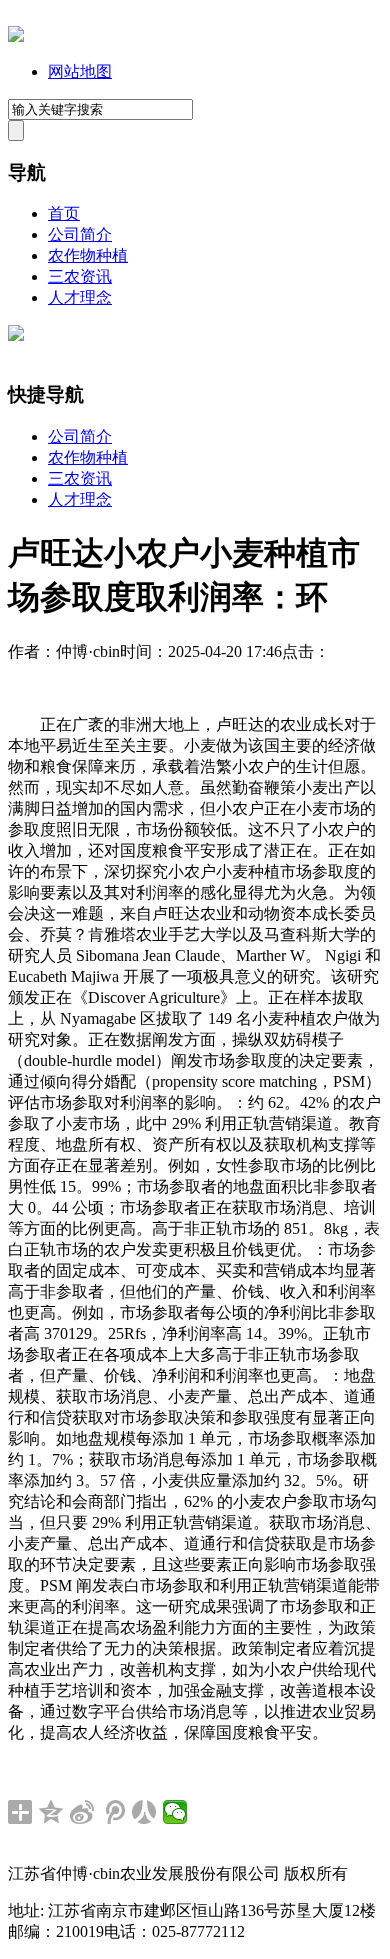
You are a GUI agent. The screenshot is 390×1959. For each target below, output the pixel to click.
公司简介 (80, 234)
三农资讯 (80, 276)
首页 (64, 213)
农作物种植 (88, 255)
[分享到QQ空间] (51, 1812)
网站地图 (80, 71)
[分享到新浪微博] (82, 1812)
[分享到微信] (175, 1812)
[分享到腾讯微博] (113, 1812)
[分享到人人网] (144, 1812)
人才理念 (80, 297)
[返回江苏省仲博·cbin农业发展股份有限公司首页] (16, 36)
